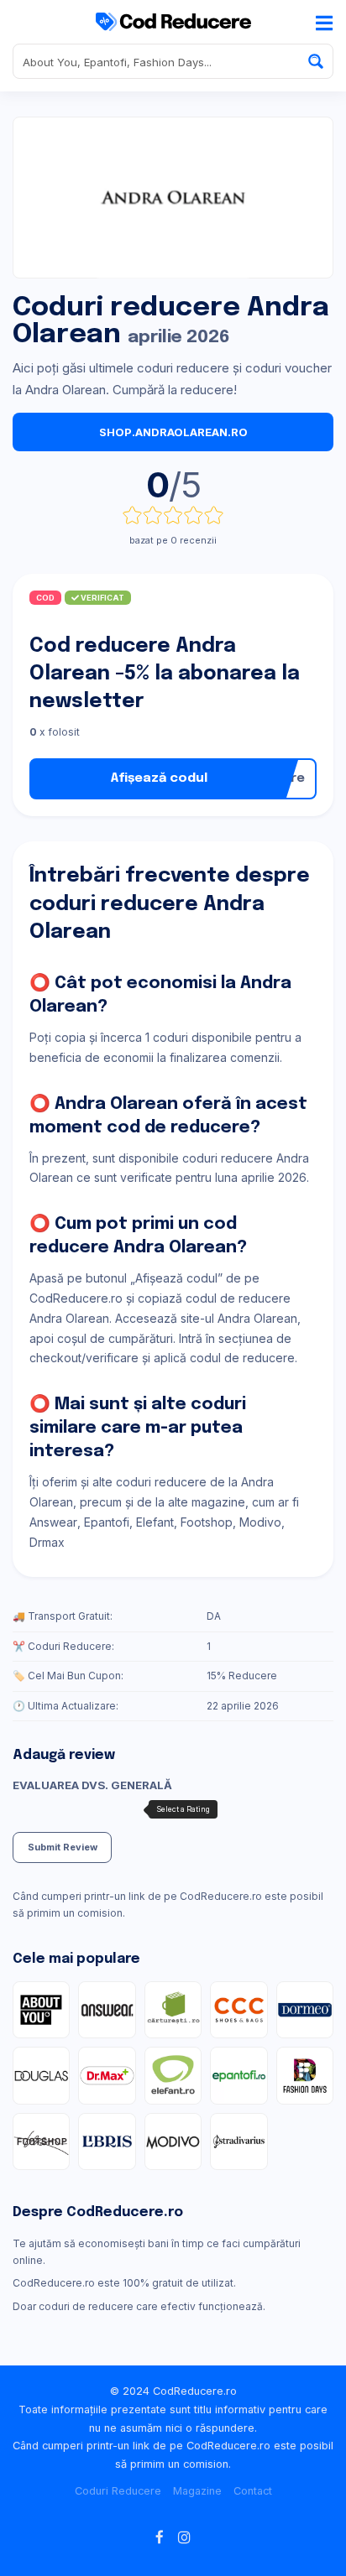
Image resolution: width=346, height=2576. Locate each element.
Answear (53, 1522)
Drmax (47, 1542)
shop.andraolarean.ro (173, 432)
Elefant (155, 1522)
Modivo (260, 1522)
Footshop (207, 1522)
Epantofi (107, 1522)
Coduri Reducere (118, 2491)
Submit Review (63, 1847)
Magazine (197, 2491)
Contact (253, 2491)
